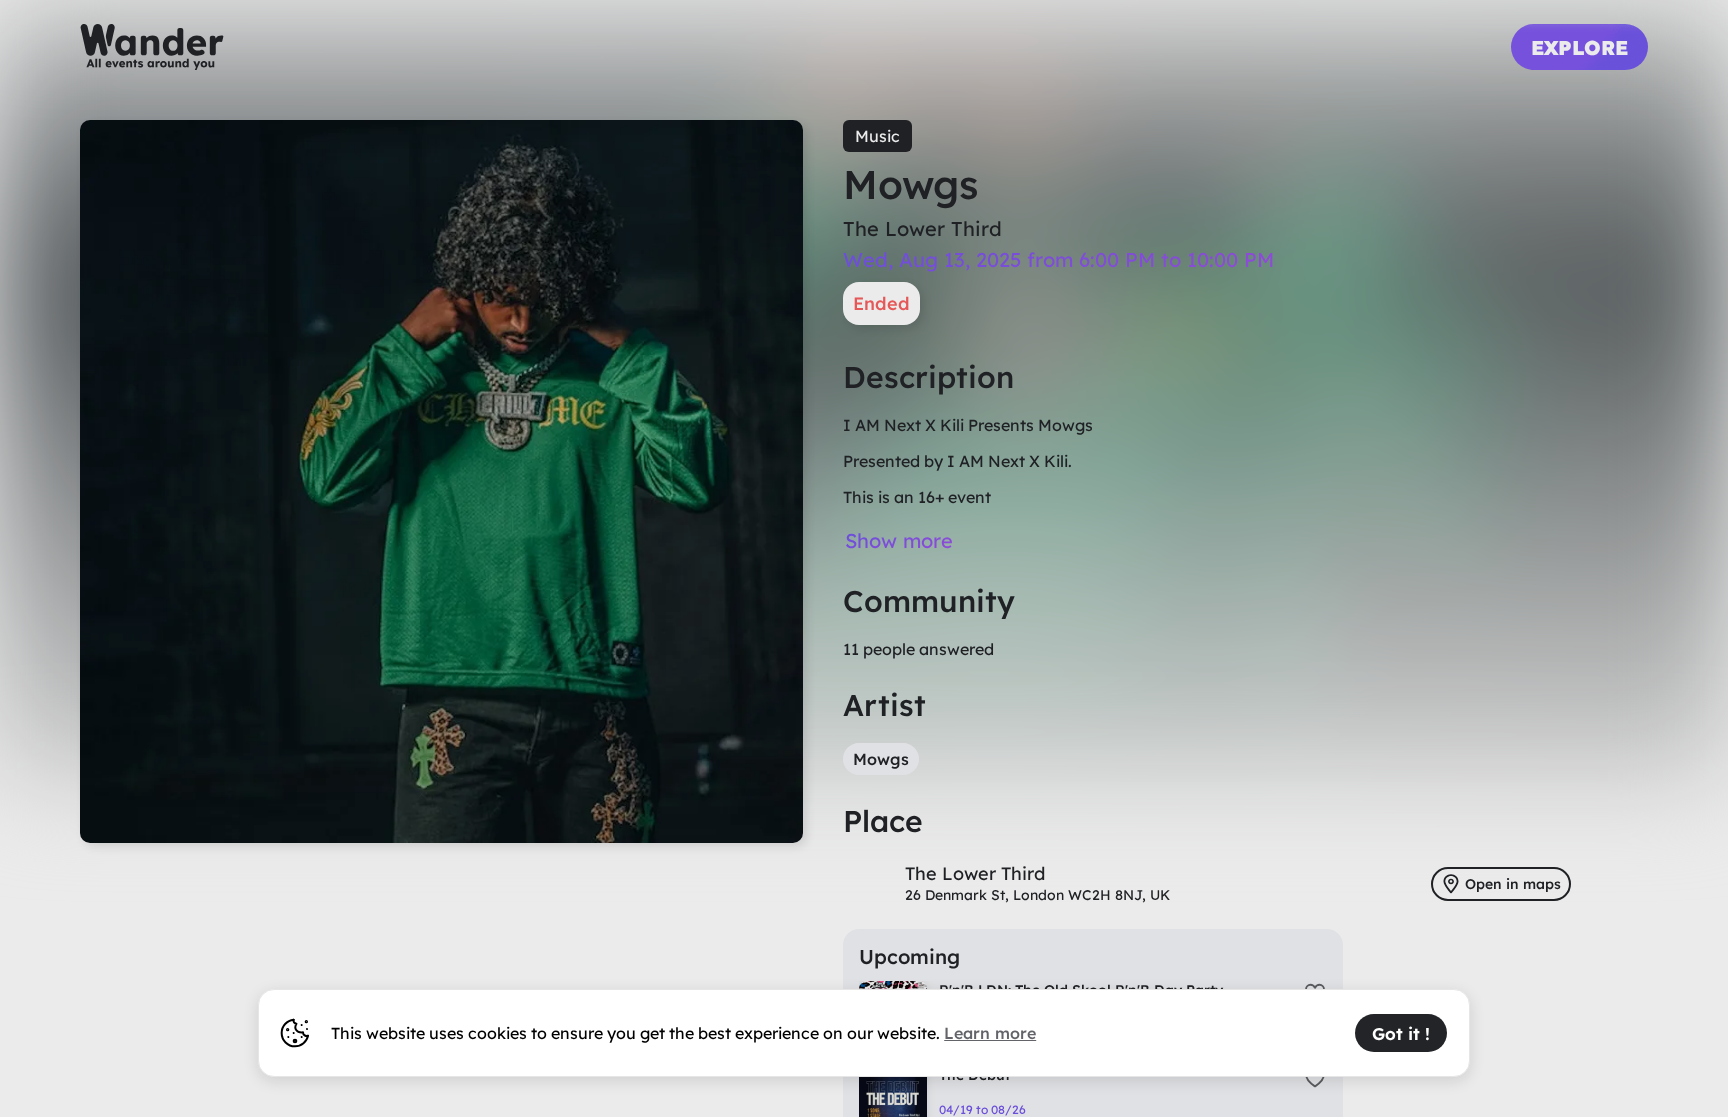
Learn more (990, 1033)
